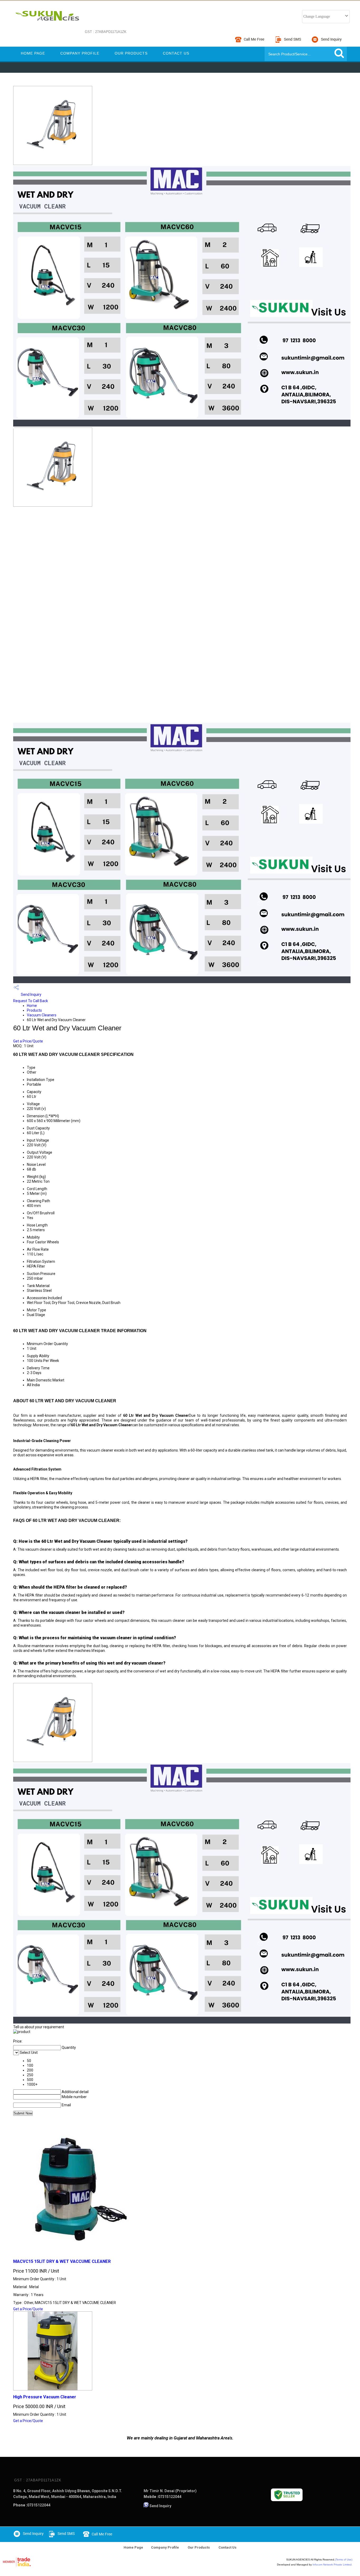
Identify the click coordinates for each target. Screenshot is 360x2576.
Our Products (131, 53)
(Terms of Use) (344, 2560)
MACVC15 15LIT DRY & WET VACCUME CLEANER (62, 2261)
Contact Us (176, 53)
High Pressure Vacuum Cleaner (45, 2397)
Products (34, 1010)
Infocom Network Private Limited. (332, 2565)
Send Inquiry (31, 994)
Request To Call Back (31, 1001)
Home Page (33, 53)
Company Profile (80, 53)
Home (32, 1006)
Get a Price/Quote (28, 1041)
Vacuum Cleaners (42, 1015)
